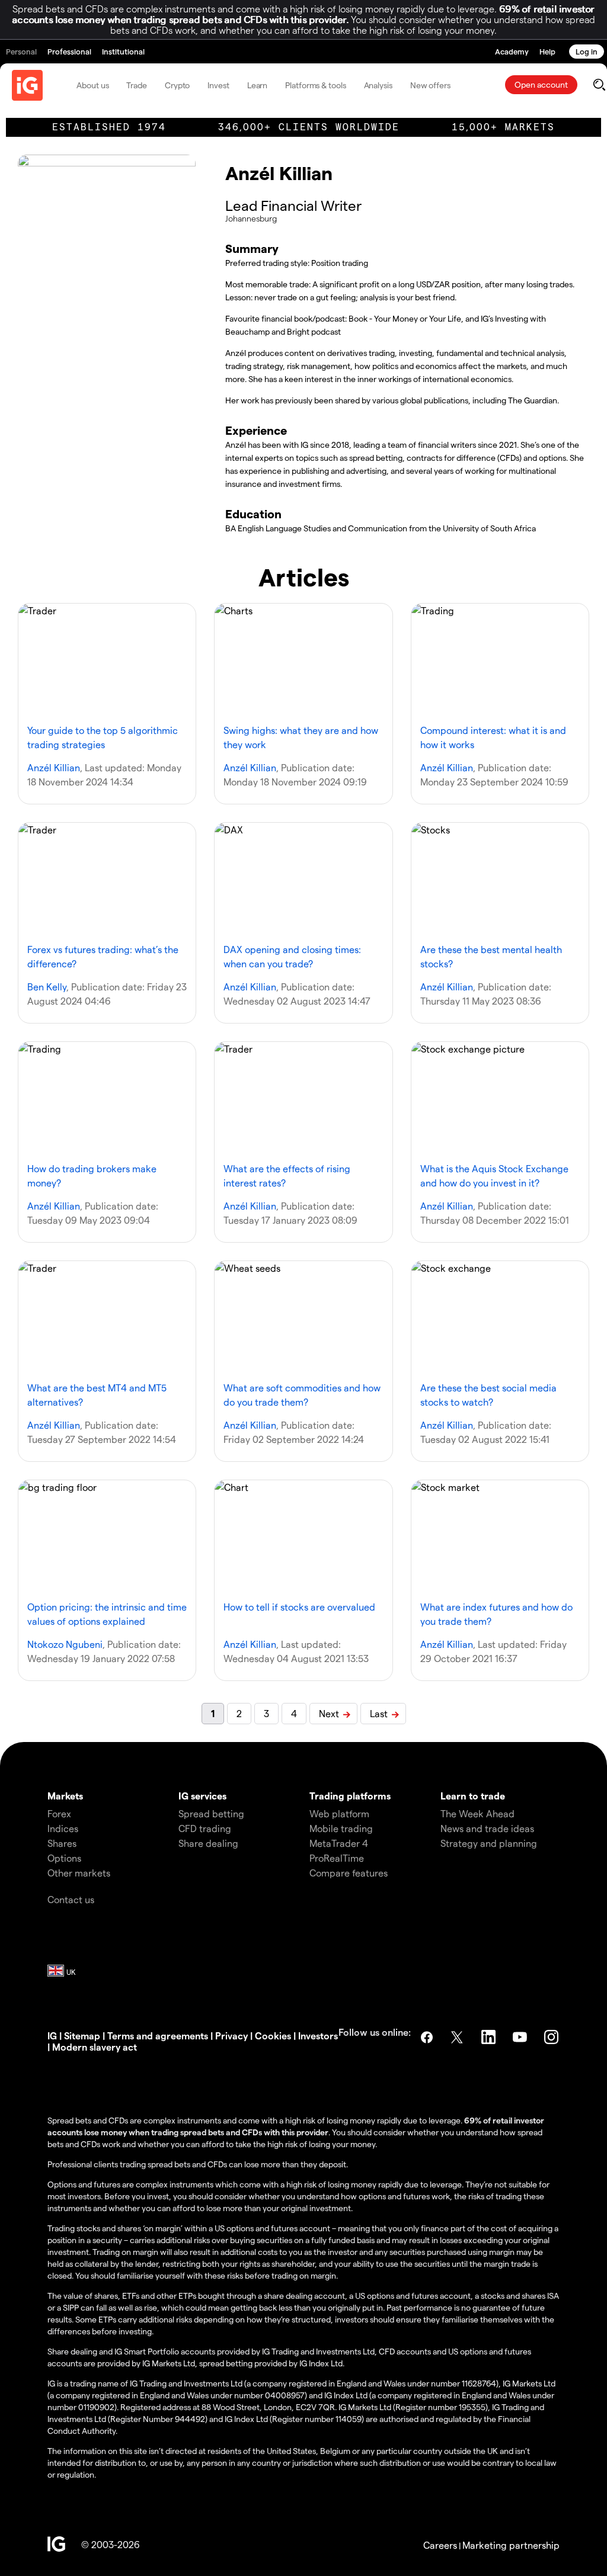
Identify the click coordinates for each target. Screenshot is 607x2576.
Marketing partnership (511, 2545)
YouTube (521, 2037)
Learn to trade (473, 1796)
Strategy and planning (489, 1843)
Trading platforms (350, 1796)
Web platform (339, 1813)
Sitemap (82, 2036)
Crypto (177, 85)
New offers (430, 85)
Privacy (231, 2036)
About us (92, 85)
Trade (137, 85)
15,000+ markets (503, 127)
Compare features (349, 1873)
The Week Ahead (477, 1813)
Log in (587, 51)
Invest (218, 85)
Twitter (458, 2037)
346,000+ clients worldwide (309, 127)
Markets (65, 1796)
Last (379, 1713)
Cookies (273, 2036)
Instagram (552, 2037)
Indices (63, 1828)
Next (329, 1713)
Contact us (71, 1899)
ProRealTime (337, 1858)
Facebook (427, 2037)
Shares (62, 1843)
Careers (440, 2545)
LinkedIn (490, 2037)
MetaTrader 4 (339, 1843)
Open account (541, 84)
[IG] (27, 85)
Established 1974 (109, 127)
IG (52, 2036)
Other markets (79, 1873)
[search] (599, 85)
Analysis (378, 85)
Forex (59, 1813)
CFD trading (205, 1828)
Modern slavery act (95, 2047)
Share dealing (208, 1843)
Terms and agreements (158, 2036)
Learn (258, 85)
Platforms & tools (315, 85)
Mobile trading (341, 1828)
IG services (202, 1796)
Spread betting (211, 1813)
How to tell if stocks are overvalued (299, 1607)
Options (64, 1858)
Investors (318, 2036)
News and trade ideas (487, 1828)
